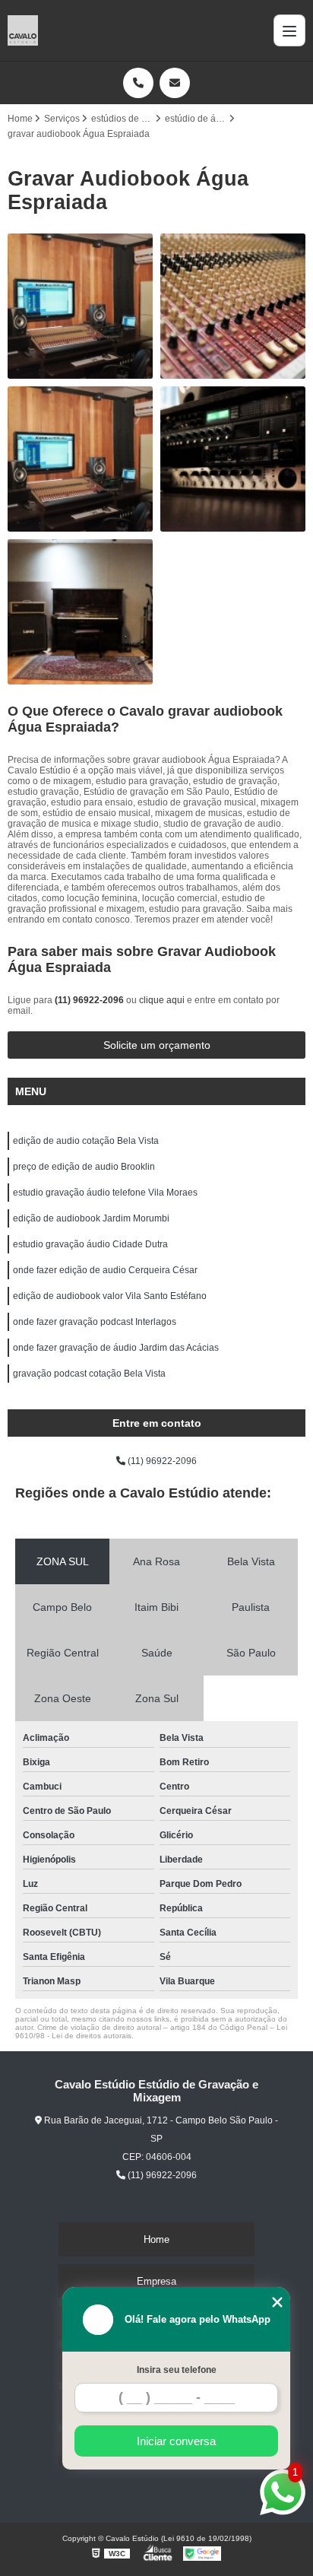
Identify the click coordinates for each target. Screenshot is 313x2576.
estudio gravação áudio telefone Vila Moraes (105, 1193)
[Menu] (289, 30)
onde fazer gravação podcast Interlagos (95, 1322)
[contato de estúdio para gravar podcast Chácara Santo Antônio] (233, 306)
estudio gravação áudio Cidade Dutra (90, 1244)
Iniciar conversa (176, 2441)
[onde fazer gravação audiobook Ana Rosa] (80, 306)
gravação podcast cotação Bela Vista (89, 1374)
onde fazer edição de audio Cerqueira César (105, 1270)
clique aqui (162, 1000)
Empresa (156, 2281)
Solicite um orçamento (157, 1045)
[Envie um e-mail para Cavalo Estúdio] (175, 83)
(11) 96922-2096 (90, 1000)
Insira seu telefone (177, 2370)
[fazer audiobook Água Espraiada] (233, 459)
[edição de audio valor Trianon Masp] (80, 612)
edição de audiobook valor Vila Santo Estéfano (110, 1296)
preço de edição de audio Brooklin (84, 1167)
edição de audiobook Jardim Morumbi (91, 1218)
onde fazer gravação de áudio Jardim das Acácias (116, 1348)
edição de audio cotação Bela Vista (86, 1141)
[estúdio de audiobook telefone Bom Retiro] (80, 459)
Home (156, 2239)
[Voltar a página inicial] (23, 30)
